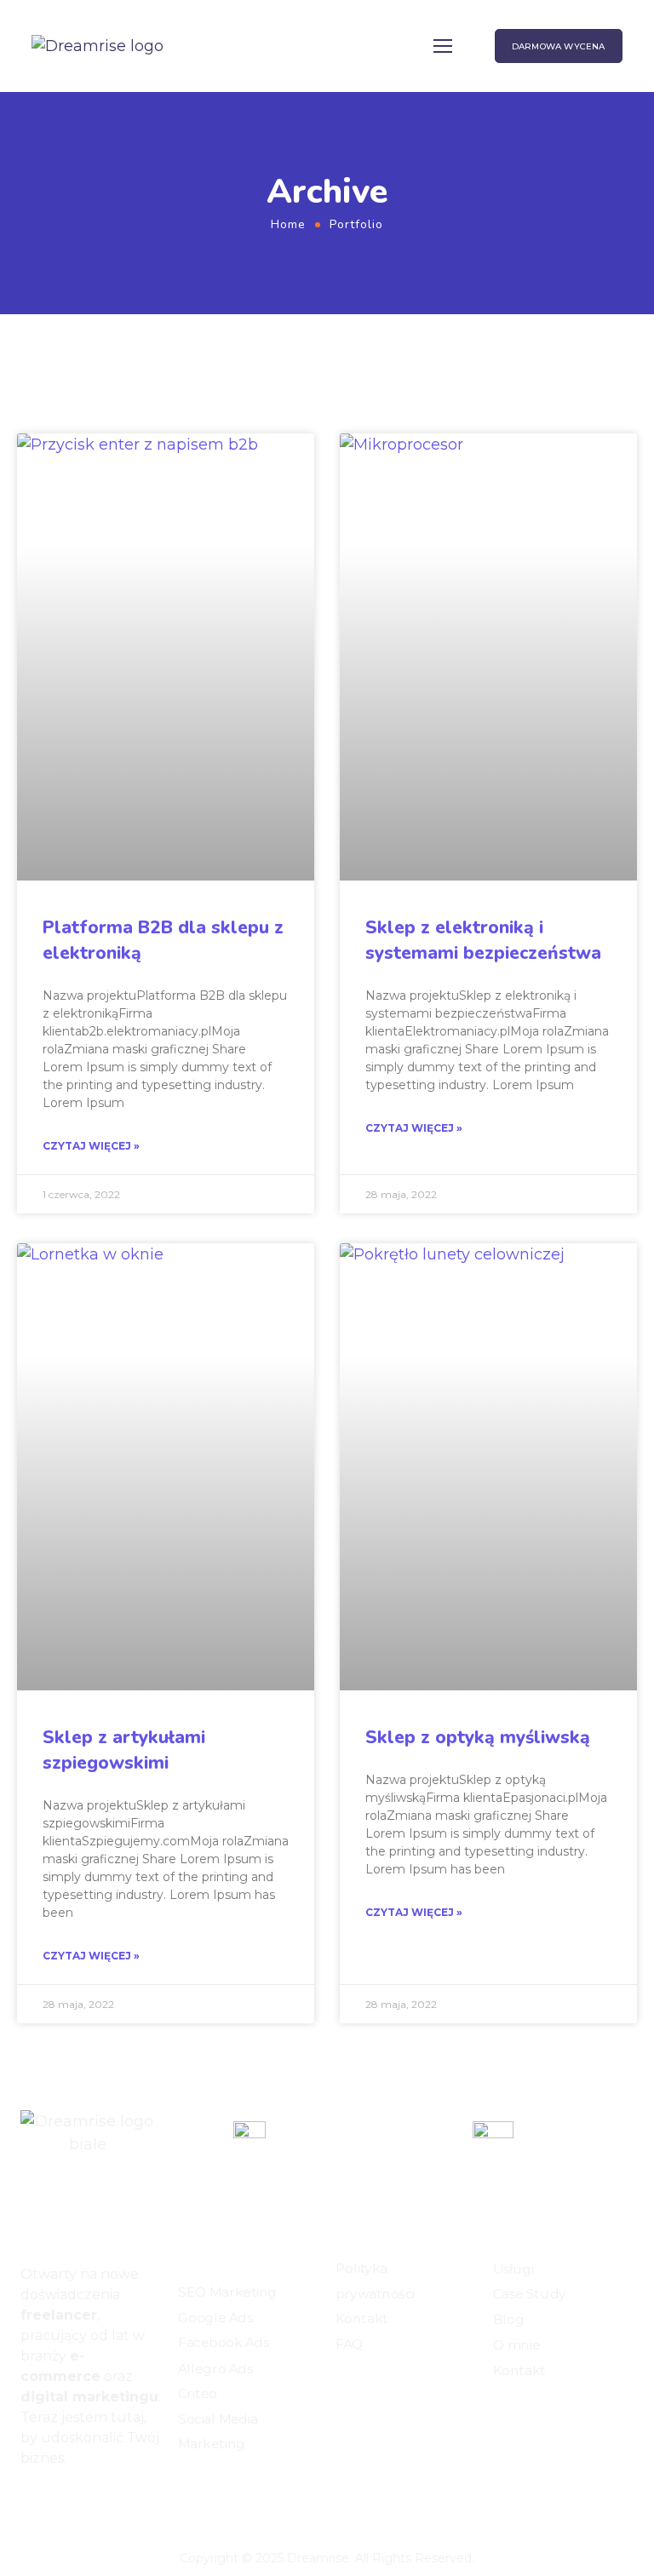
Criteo (198, 2394)
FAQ (349, 2344)
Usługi (513, 2269)
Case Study (530, 2295)
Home (288, 224)
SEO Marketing (227, 2293)
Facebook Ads (223, 2344)
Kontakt (362, 2319)
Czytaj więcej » (91, 1146)
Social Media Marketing (218, 2432)
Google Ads (215, 2318)
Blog (508, 2320)
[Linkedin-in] (56, 2504)
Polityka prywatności (375, 2281)
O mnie (516, 2345)
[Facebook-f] (27, 2504)
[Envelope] (85, 2504)
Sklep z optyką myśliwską (478, 1737)
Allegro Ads (215, 2368)
